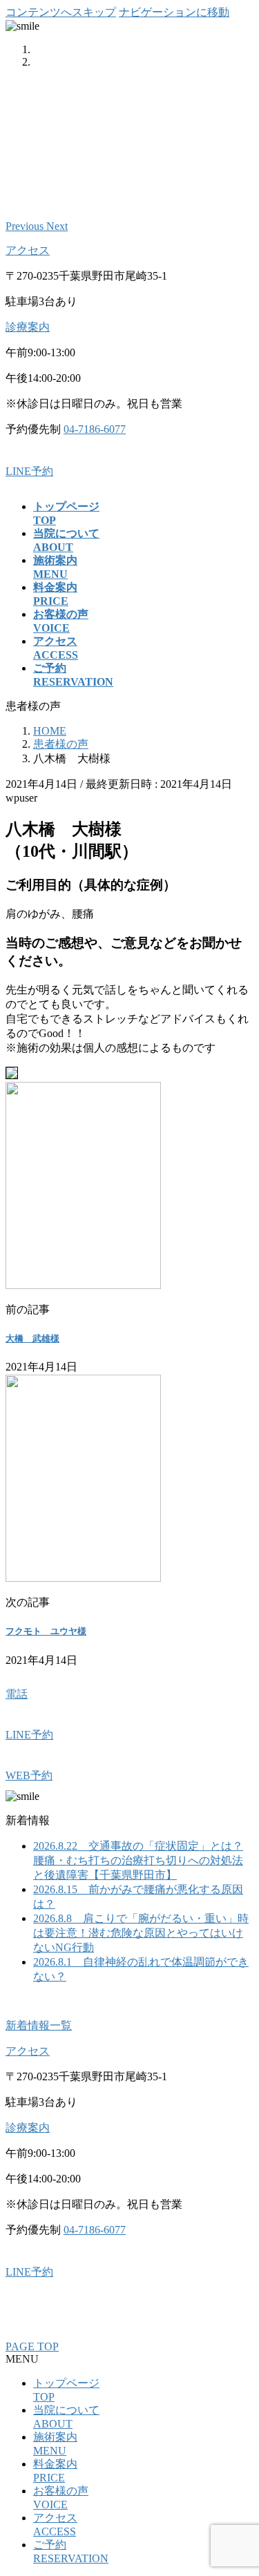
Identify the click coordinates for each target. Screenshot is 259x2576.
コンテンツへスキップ (61, 12)
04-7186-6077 (95, 429)
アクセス (28, 250)
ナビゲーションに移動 (174, 12)
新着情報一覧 (39, 2025)
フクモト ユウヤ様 (46, 1631)
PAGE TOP (32, 2346)
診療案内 (28, 327)
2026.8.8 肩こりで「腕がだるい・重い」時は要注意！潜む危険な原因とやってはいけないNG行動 (141, 1933)
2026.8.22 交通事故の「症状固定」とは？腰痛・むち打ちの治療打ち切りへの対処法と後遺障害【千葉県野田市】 (138, 1860)
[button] (26, 226)
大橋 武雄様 (32, 1338)
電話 (17, 1694)
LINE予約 (29, 471)
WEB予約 (29, 1775)
